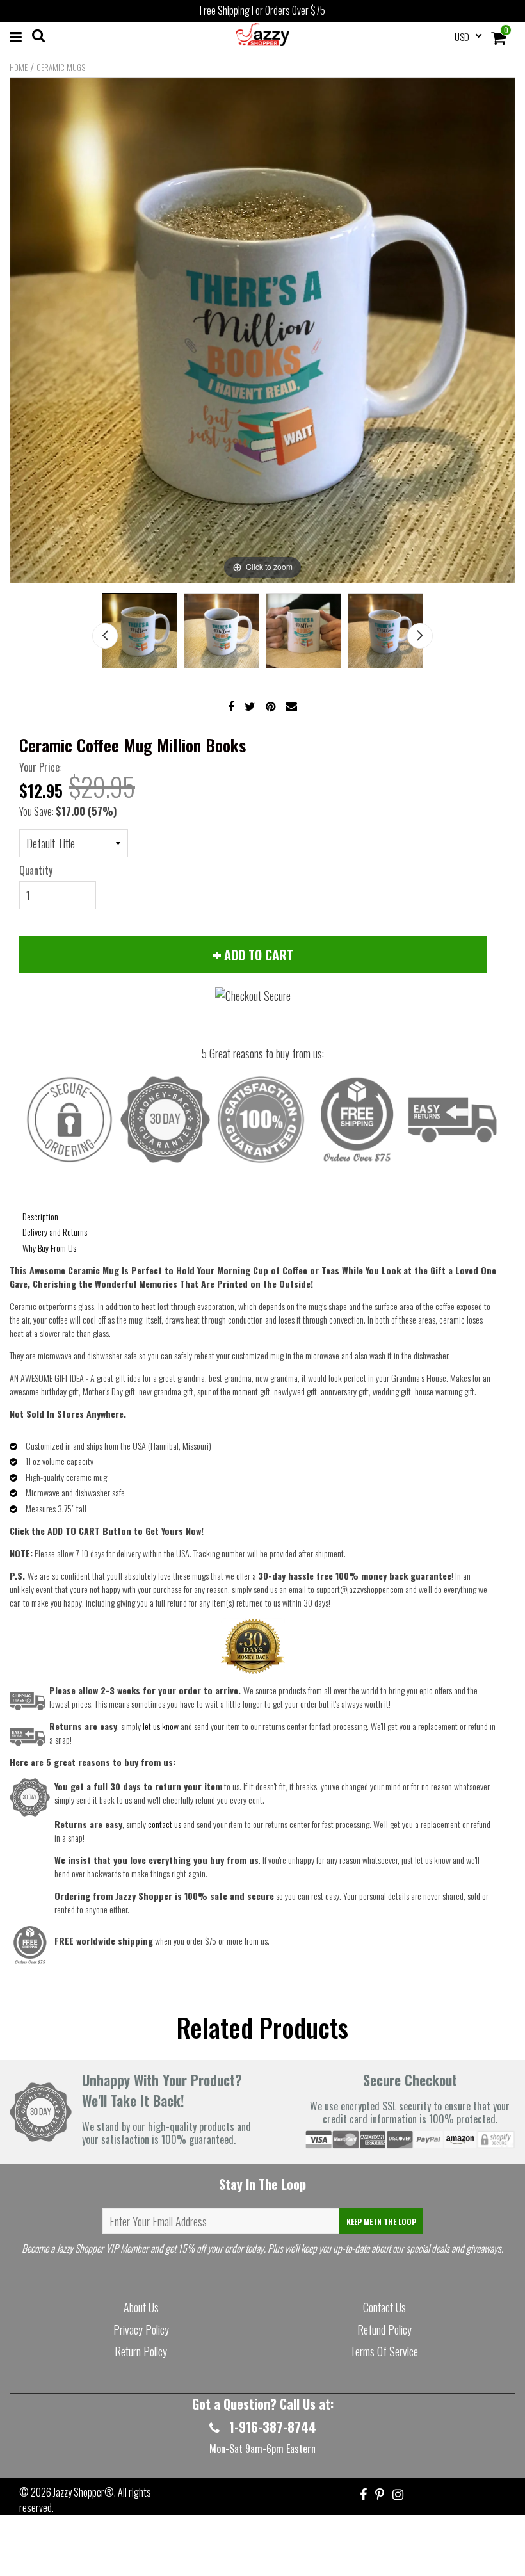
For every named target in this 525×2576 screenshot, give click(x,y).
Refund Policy (384, 2329)
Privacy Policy (141, 2329)
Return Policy (141, 2351)
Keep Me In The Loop (381, 2222)
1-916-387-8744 (271, 2427)
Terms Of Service (384, 2351)
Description (40, 1216)
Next (420, 636)
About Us (141, 2307)
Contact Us (384, 2307)
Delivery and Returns (55, 1232)
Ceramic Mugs (61, 67)
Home (19, 67)
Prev (105, 636)
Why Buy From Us (49, 1248)
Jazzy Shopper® (84, 2492)
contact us (165, 1824)
